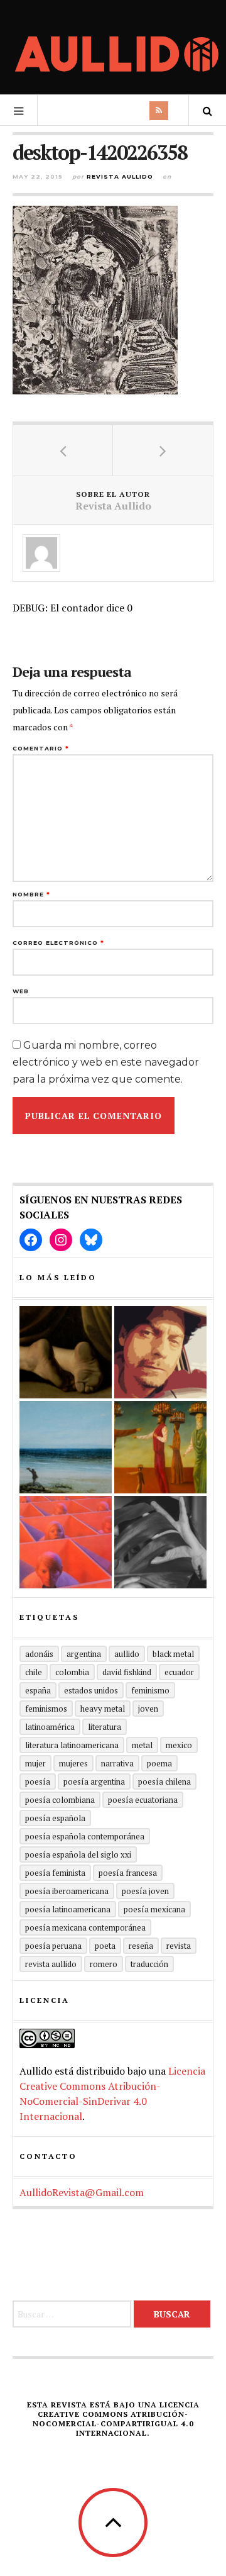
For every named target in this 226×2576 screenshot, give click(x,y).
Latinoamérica (50, 1727)
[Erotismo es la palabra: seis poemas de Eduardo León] (160, 1352)
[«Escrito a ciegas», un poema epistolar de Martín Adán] (66, 1447)
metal (142, 1745)
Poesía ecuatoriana (143, 1800)
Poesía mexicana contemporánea (85, 1927)
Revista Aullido (120, 176)
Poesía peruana (53, 1946)
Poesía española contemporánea (85, 1836)
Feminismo (150, 1690)
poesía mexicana (154, 1909)
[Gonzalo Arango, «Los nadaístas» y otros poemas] (160, 1447)
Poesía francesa (128, 1873)
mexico (179, 1745)
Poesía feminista (55, 1873)
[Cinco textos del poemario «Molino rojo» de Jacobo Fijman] (66, 1542)
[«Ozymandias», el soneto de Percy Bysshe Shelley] (66, 1352)
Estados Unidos (91, 1690)
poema (159, 1763)
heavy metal (103, 1709)
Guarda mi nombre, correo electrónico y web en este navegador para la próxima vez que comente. (106, 1062)
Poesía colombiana (60, 1800)
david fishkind (127, 1672)
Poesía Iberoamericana (67, 1891)
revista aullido (51, 1964)
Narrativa (117, 1763)
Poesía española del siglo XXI (78, 1854)
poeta (105, 1946)
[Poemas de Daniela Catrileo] (160, 1542)
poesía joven (145, 1891)
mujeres (73, 1763)
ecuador (179, 1672)
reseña (141, 1946)
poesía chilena (164, 1781)
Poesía (38, 1781)
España (38, 1690)
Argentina (84, 1654)
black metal (173, 1654)
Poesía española (55, 1818)
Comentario (41, 748)
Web (21, 991)
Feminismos (46, 1709)
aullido (127, 1654)
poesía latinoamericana (68, 1909)
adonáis (39, 1654)
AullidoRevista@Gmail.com (82, 2192)
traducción (149, 1964)
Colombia (72, 1672)
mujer (35, 1763)
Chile (34, 1672)
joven (148, 1709)
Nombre (31, 894)
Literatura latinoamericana (72, 1745)
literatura (105, 1727)
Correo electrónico (58, 943)
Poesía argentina (94, 1781)
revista (179, 1946)
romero (104, 1964)
